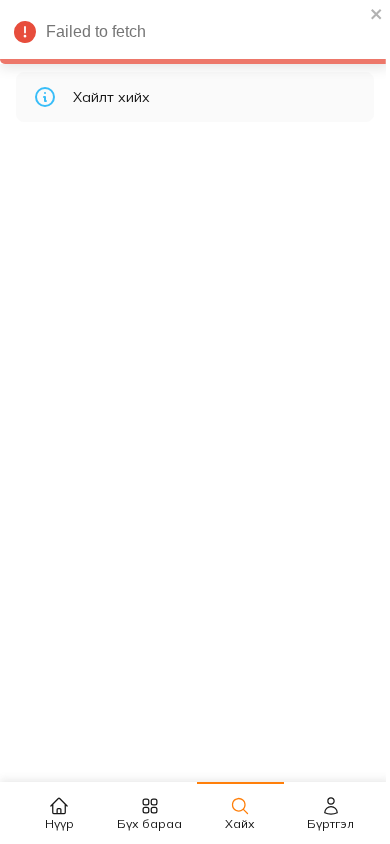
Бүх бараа (149, 823)
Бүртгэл (330, 823)
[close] (377, 14)
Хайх (240, 823)
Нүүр (59, 823)
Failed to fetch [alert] (96, 31)
